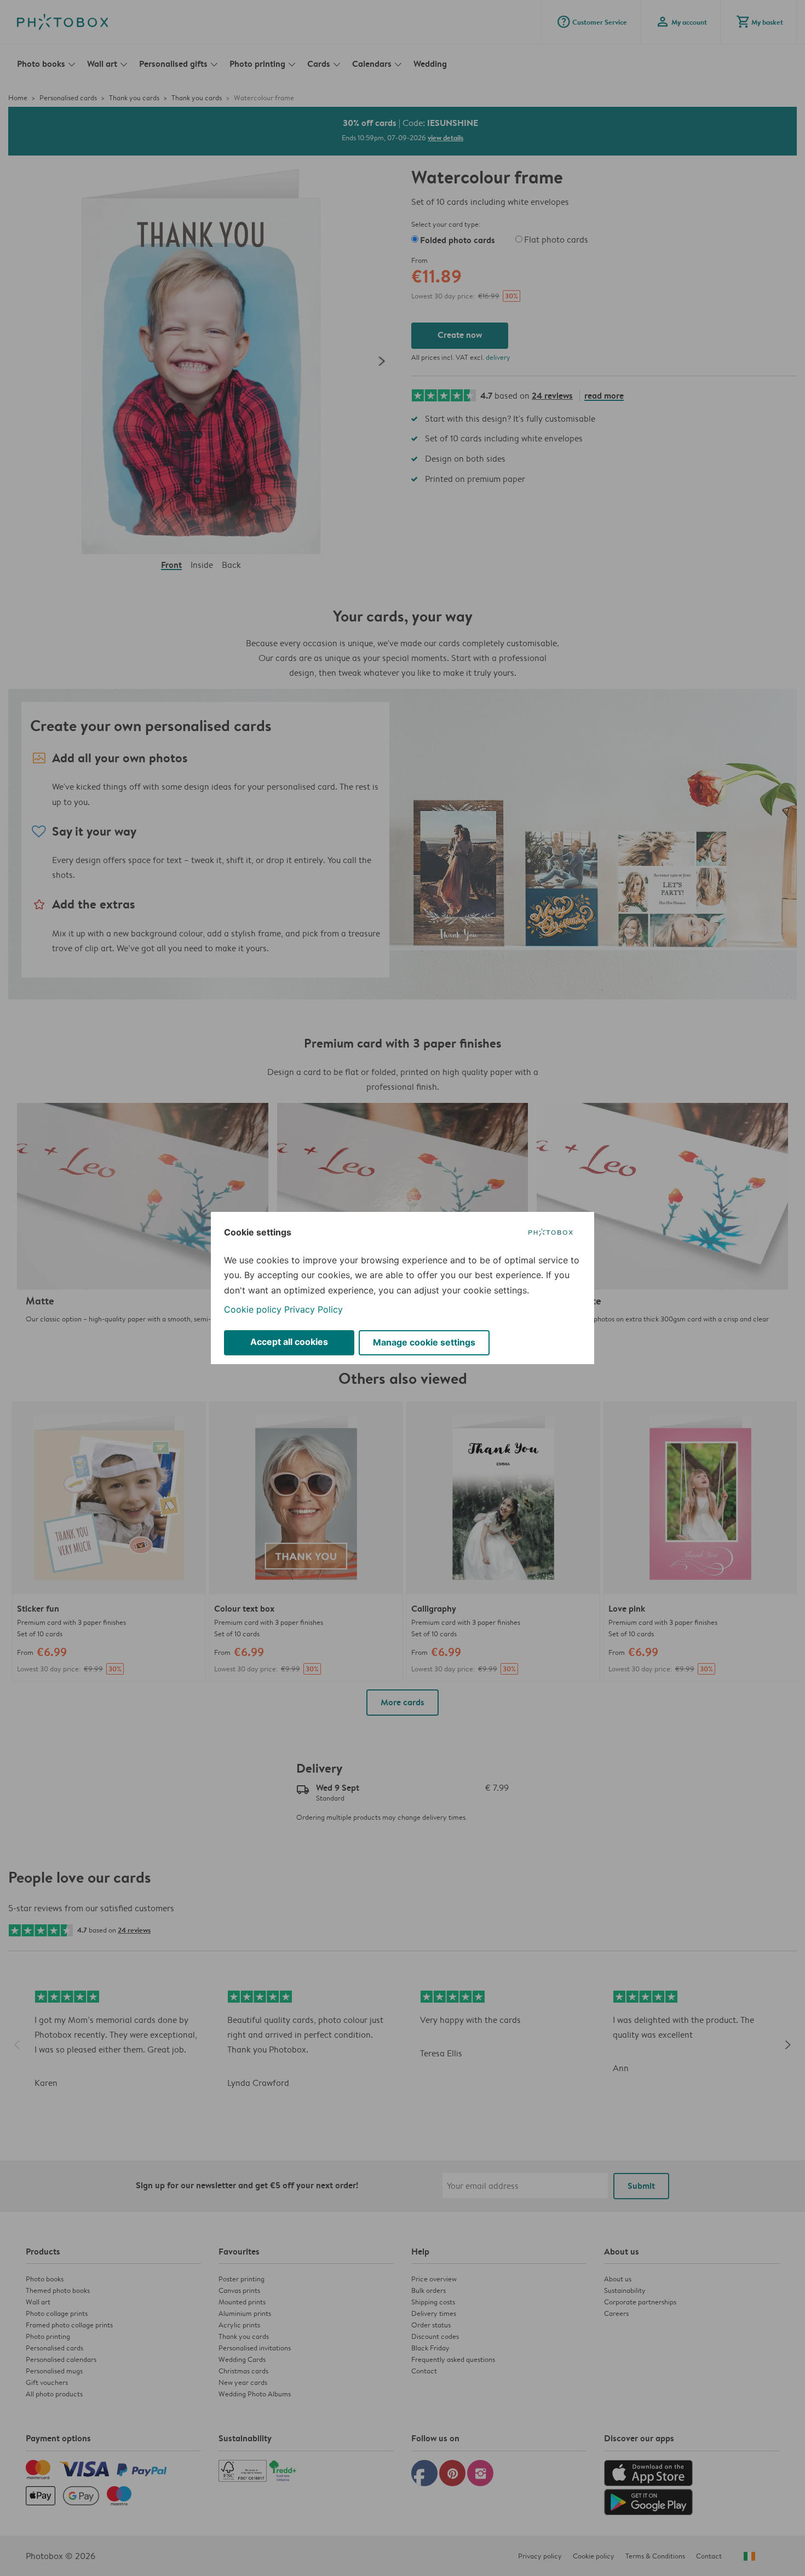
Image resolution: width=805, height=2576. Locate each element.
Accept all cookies (289, 1342)
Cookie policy (253, 1309)
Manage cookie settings (424, 1342)
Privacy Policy (314, 1309)
